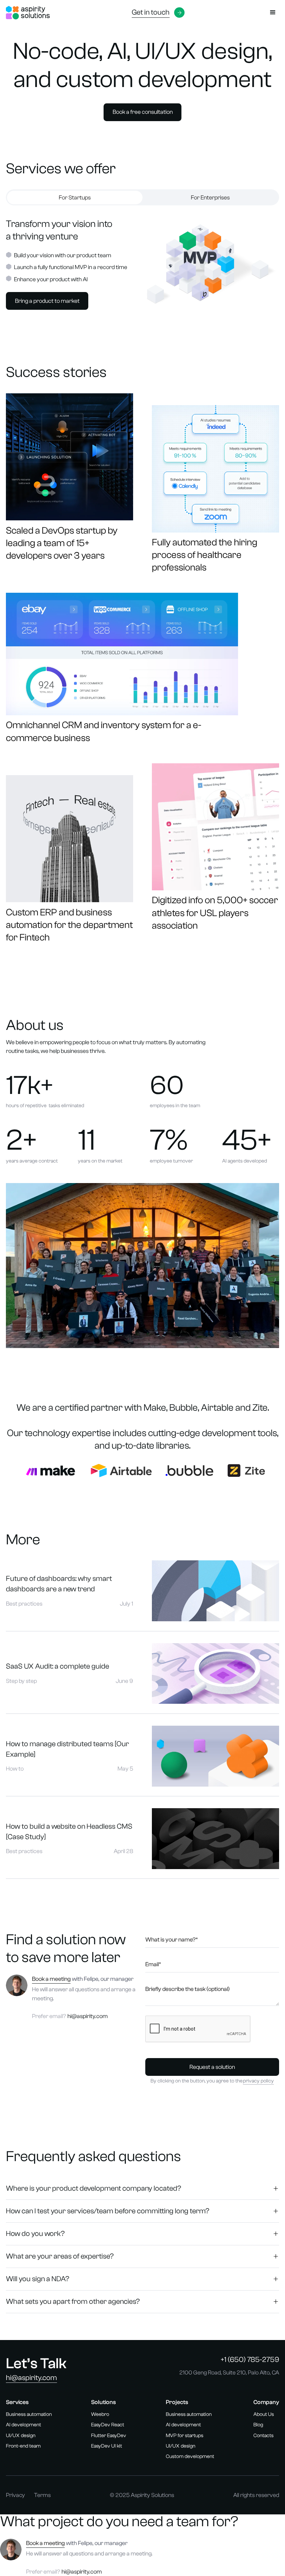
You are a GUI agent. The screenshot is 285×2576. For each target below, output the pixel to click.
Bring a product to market (47, 301)
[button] (273, 13)
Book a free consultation (143, 112)
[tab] (75, 198)
